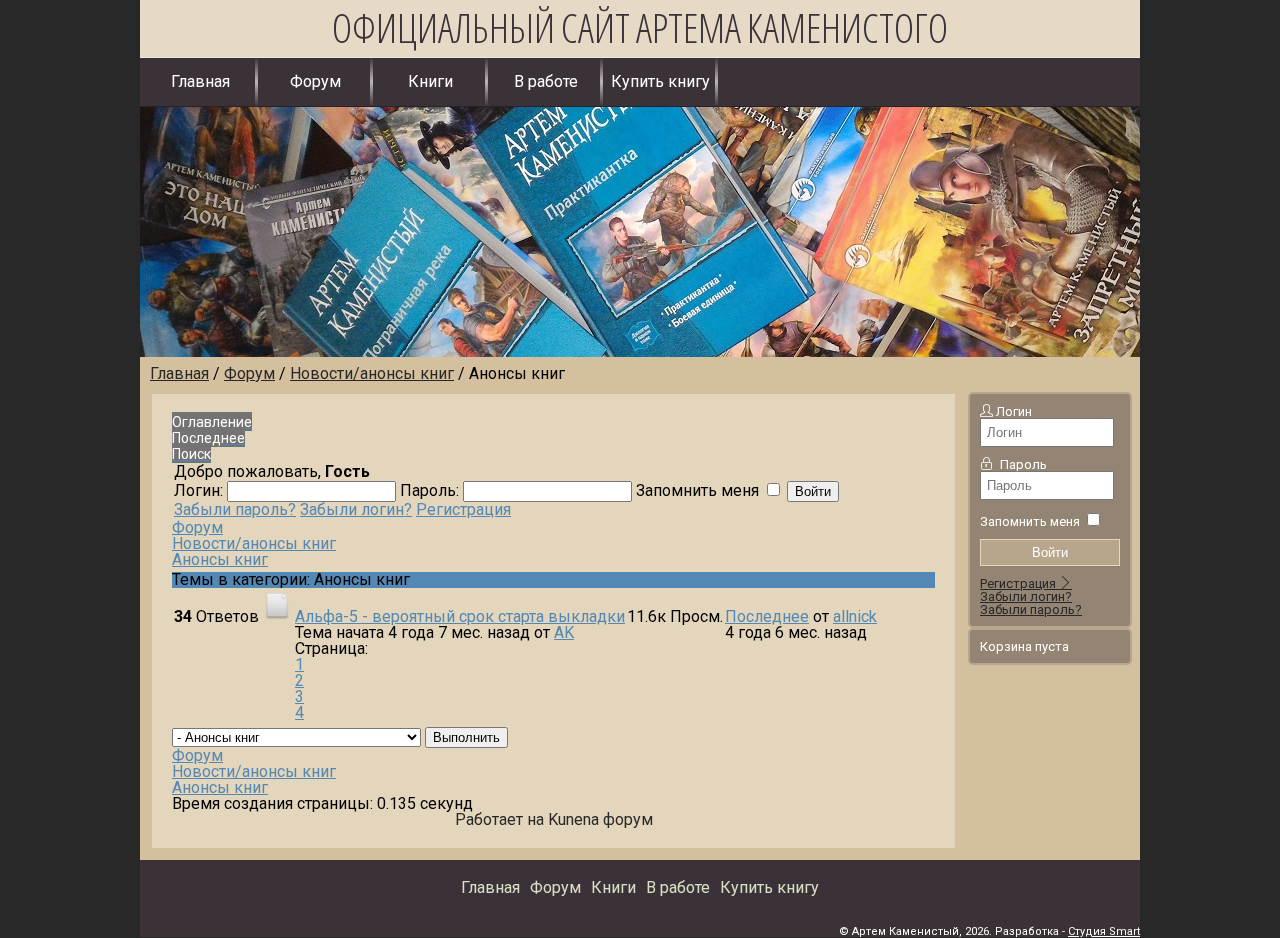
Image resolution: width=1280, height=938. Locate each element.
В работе (546, 81)
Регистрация (1019, 583)
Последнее (767, 616)
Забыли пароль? (1031, 609)
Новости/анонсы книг (254, 543)
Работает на (499, 819)
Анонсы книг (220, 559)
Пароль (1023, 464)
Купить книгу (660, 81)
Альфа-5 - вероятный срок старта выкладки (460, 616)
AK (564, 632)
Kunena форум (600, 819)
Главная (200, 81)
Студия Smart (1104, 931)
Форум (315, 81)
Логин (1014, 411)
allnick (855, 616)
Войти (1050, 552)
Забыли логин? (1026, 596)
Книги (430, 81)
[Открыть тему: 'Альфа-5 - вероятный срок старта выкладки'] (277, 616)
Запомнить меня (1030, 521)
